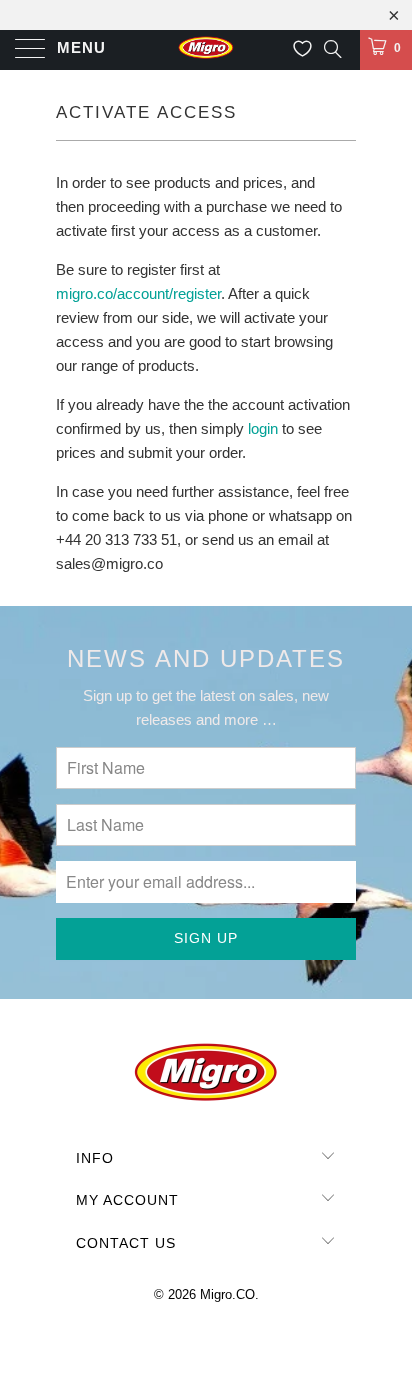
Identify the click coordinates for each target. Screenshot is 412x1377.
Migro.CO (227, 1294)
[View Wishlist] (302, 49)
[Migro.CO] (206, 50)
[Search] (331, 48)
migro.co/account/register (138, 293)
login (263, 428)
